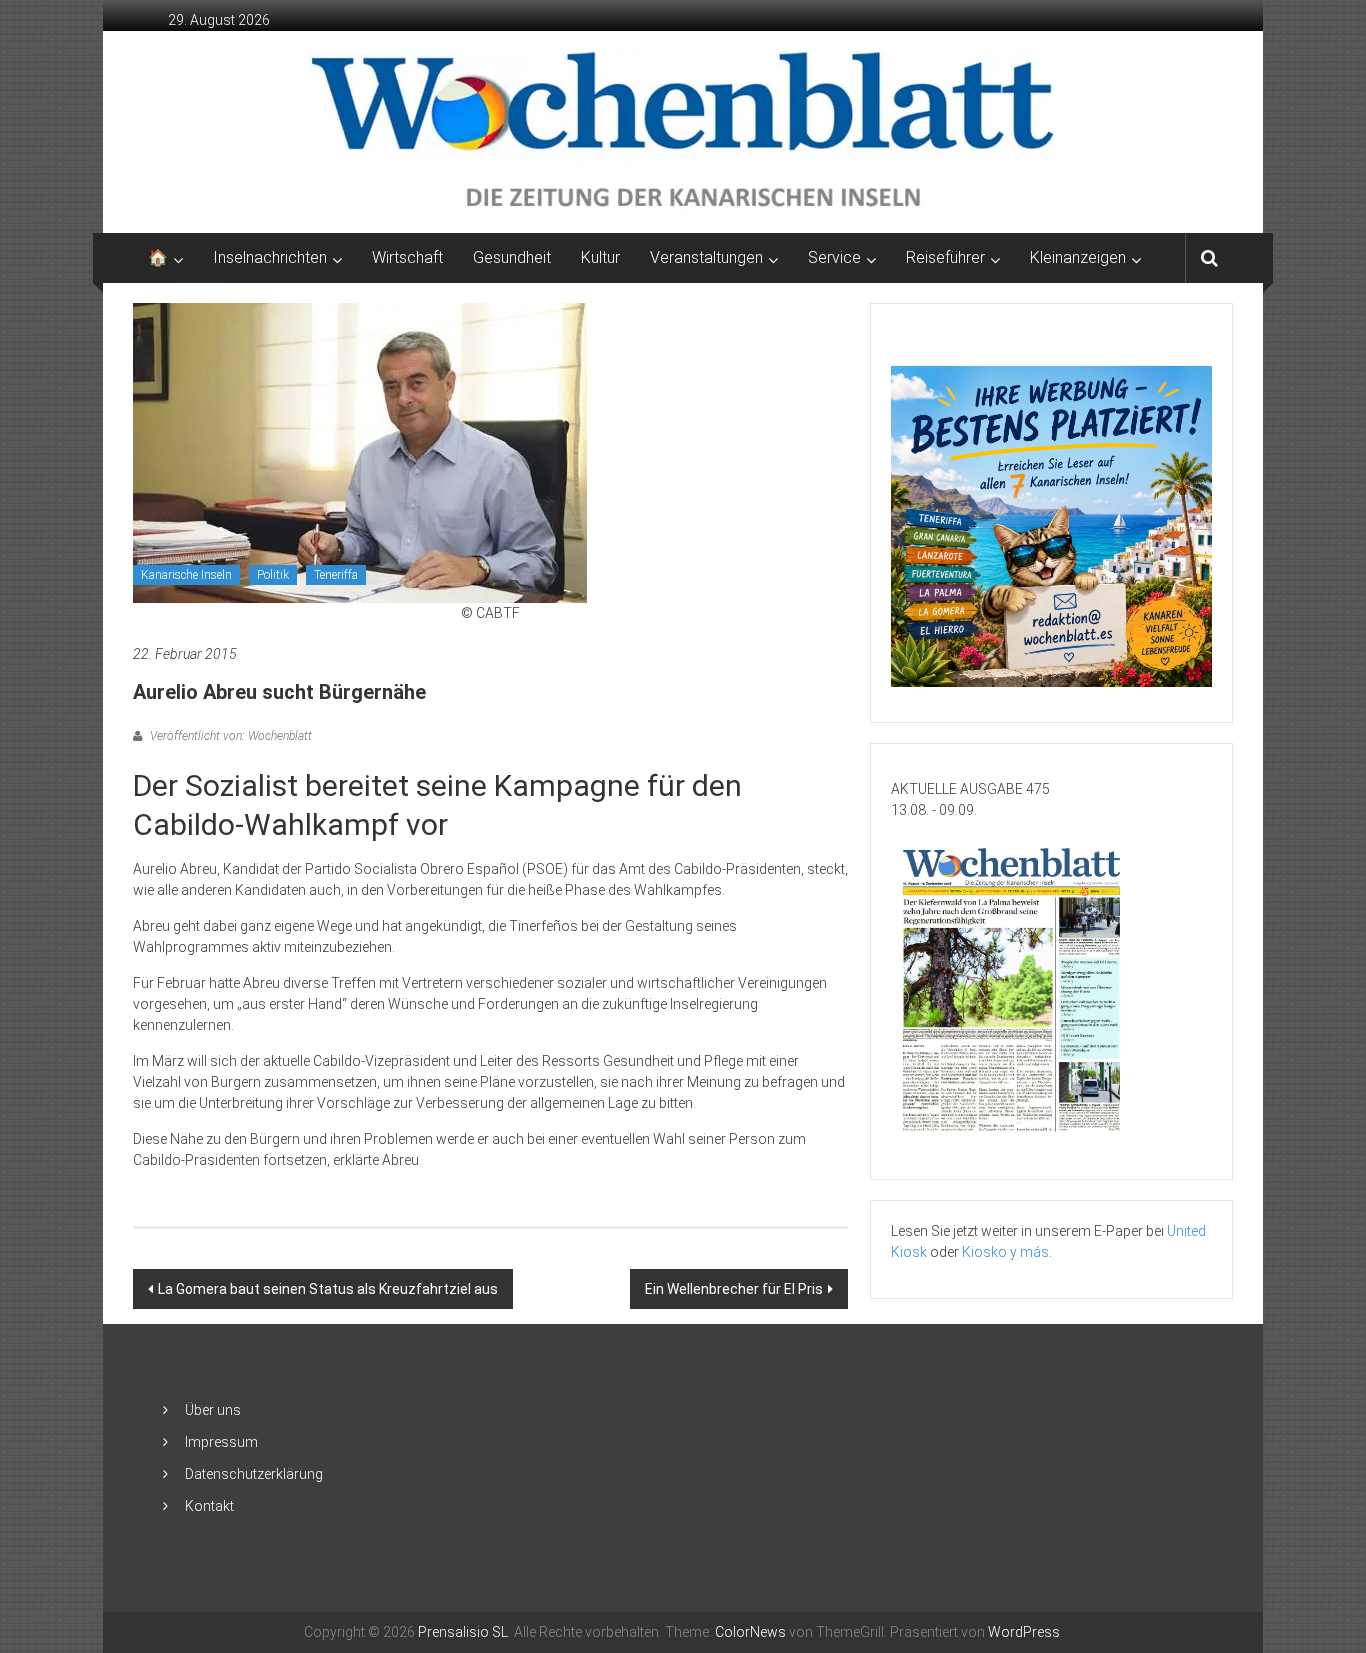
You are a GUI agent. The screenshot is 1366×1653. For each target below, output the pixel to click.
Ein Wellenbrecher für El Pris (734, 1289)
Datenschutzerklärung (254, 1474)
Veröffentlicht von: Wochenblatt (229, 736)
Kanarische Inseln (186, 575)
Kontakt (209, 1506)
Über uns (213, 1410)
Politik (273, 575)
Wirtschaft (407, 257)
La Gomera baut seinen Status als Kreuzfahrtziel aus (328, 1289)
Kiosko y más (1005, 1252)
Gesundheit (512, 257)
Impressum (221, 1442)
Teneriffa (336, 575)
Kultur (600, 257)
